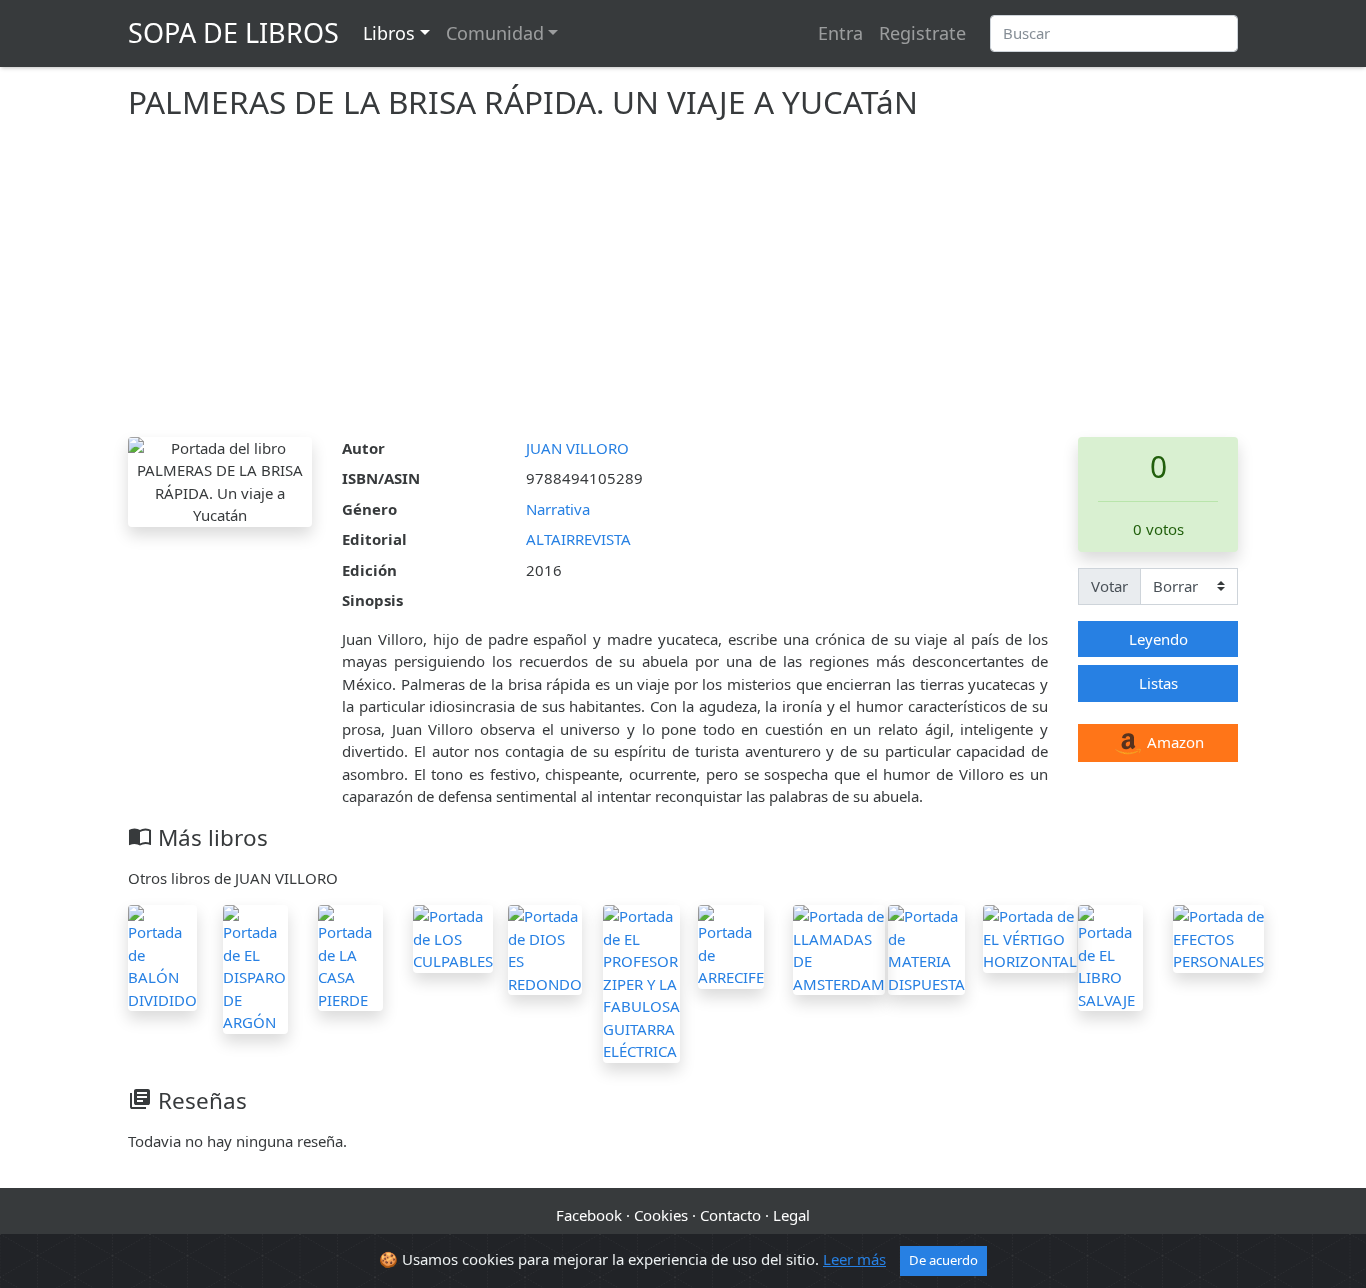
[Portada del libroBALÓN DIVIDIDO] (162, 956)
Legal (791, 1215)
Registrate (922, 33)
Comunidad (495, 33)
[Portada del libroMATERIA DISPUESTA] (926, 948)
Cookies (661, 1215)
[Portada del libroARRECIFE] (731, 945)
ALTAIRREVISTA (578, 539)
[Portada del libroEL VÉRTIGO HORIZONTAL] (1030, 937)
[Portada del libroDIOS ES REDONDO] (545, 948)
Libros (389, 33)
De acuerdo (943, 1260)
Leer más (854, 1259)
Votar (1109, 586)
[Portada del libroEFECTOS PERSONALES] (1218, 937)
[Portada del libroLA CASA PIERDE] (350, 956)
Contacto (730, 1215)
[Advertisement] (683, 287)
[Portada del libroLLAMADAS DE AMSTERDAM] (839, 948)
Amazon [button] (1173, 742)
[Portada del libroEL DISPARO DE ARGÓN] (255, 967)
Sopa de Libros (233, 32)
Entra (840, 33)
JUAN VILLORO (577, 448)
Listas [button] (1158, 683)
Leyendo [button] (1158, 639)
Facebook (589, 1215)
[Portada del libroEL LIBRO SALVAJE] (1110, 956)
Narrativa (558, 509)
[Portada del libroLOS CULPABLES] (453, 937)
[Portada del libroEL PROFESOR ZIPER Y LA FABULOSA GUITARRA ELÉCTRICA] (641, 982)
